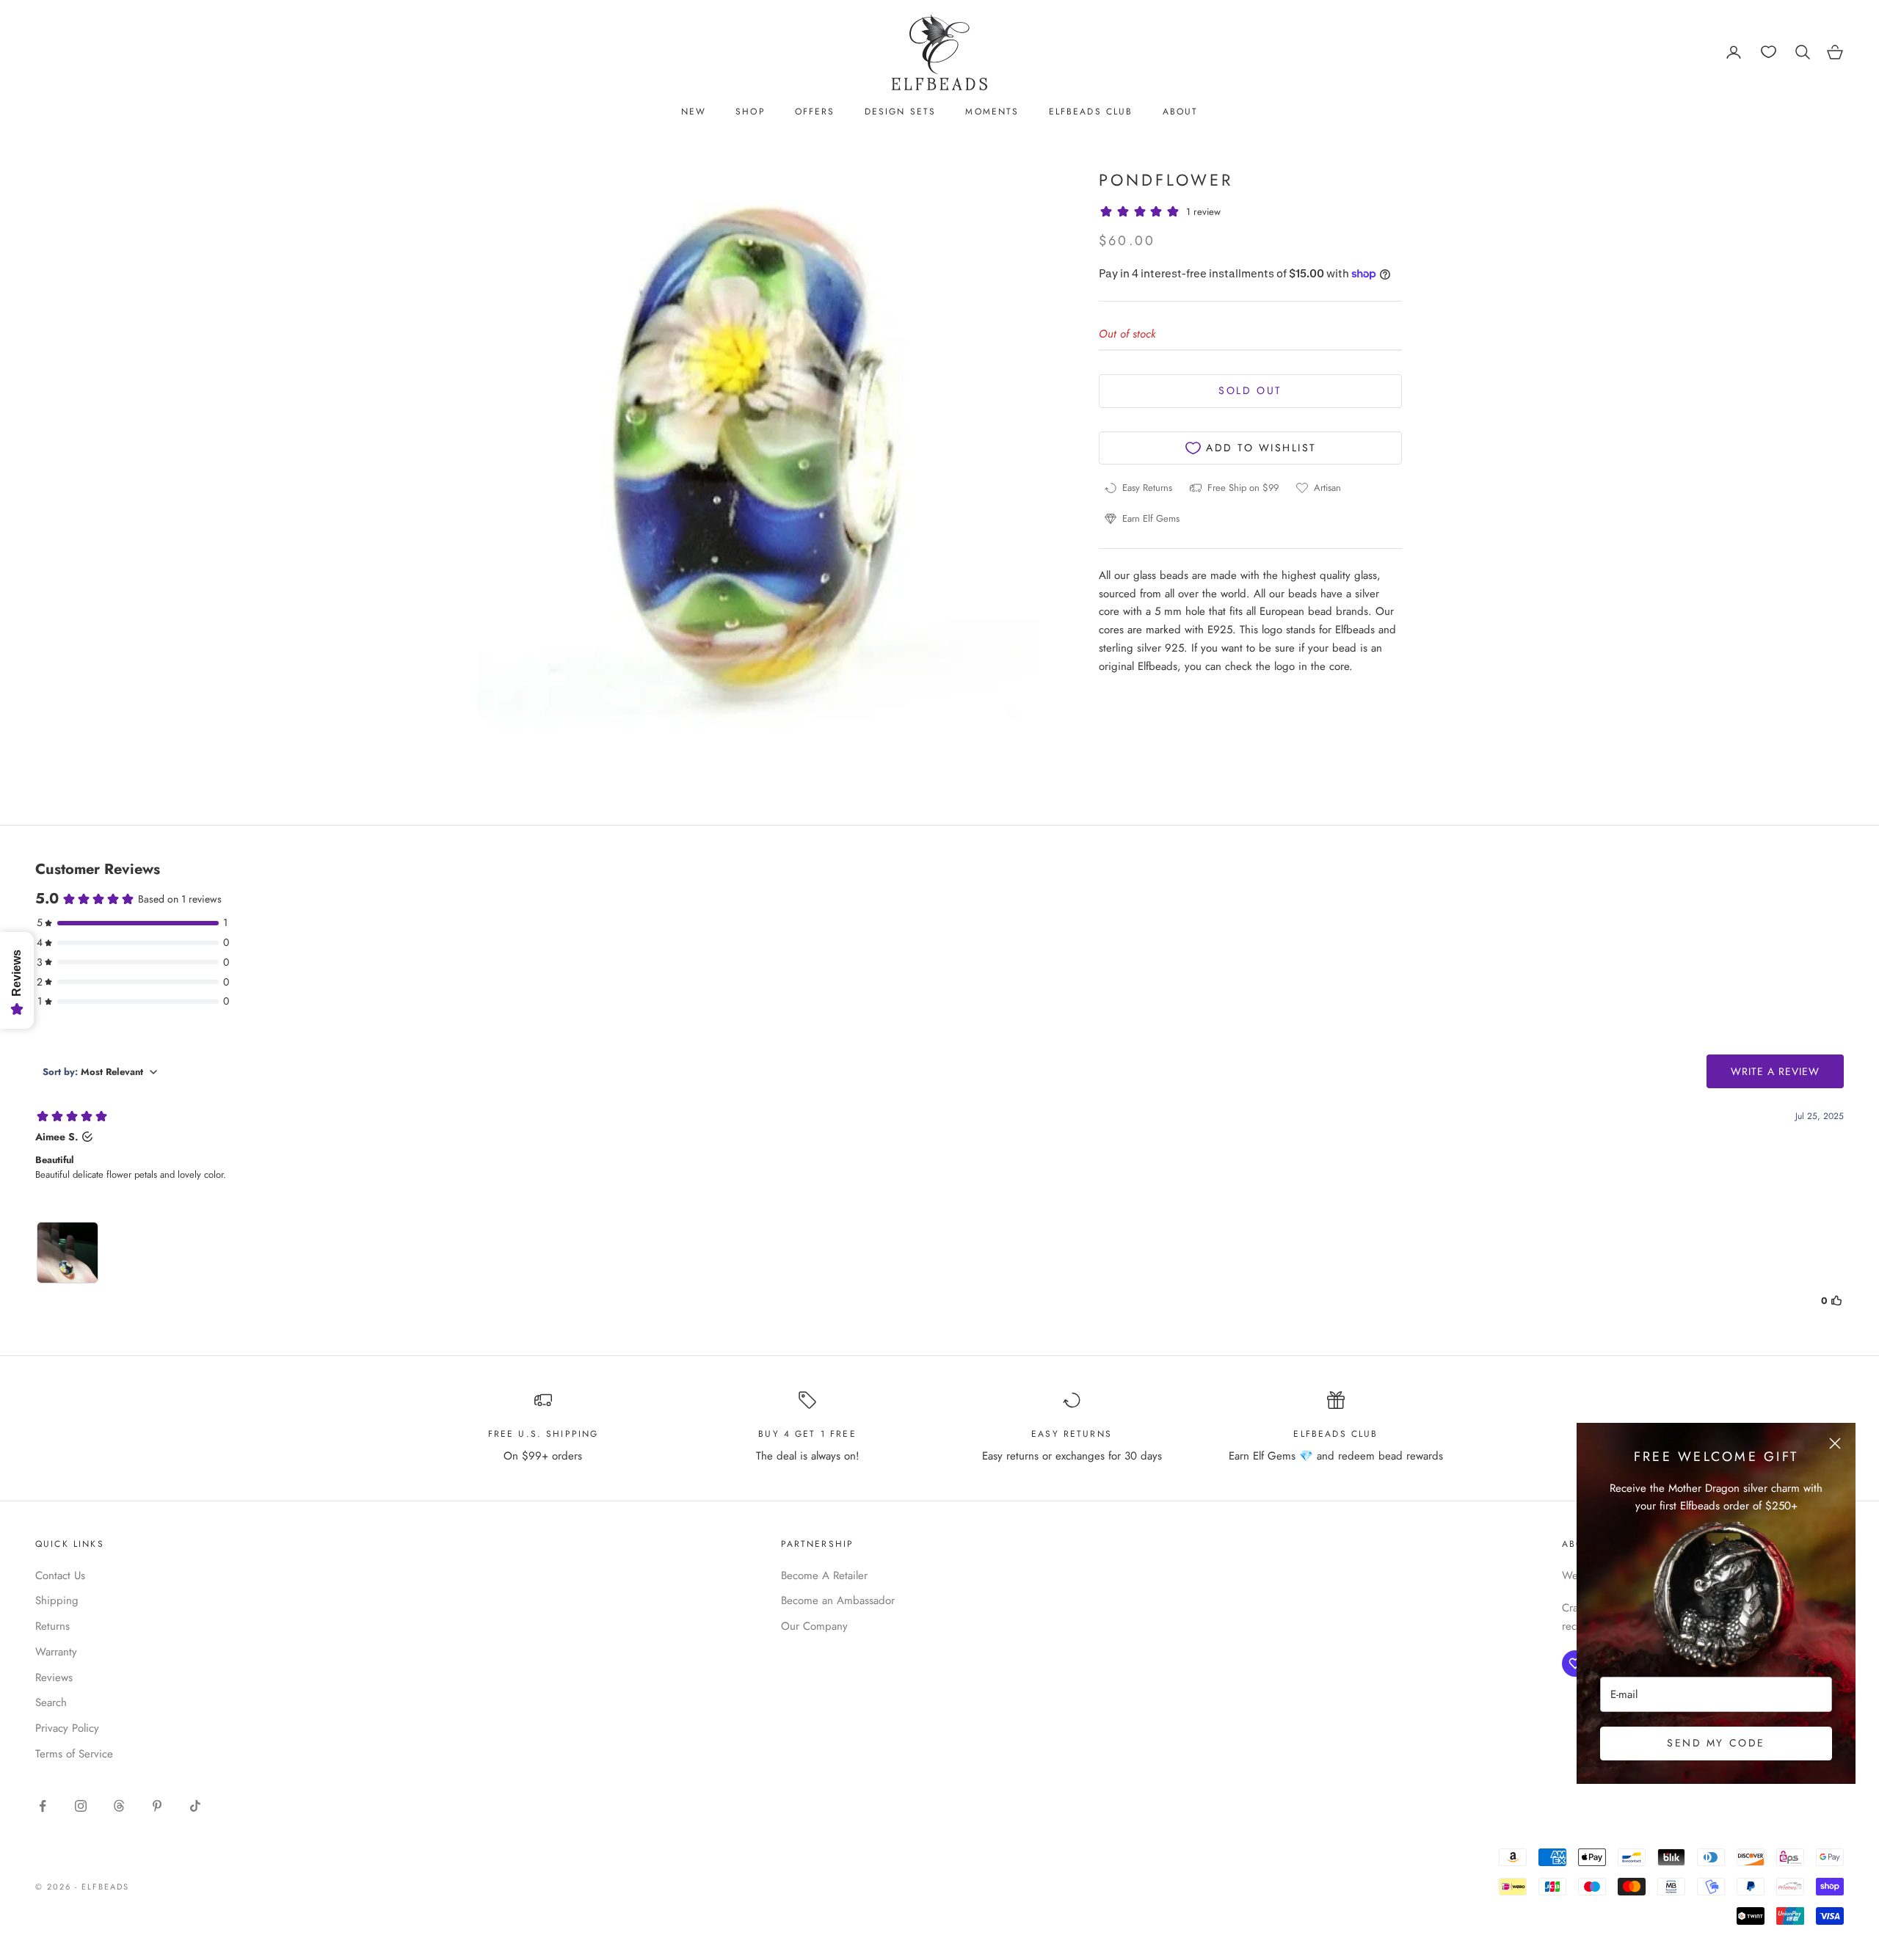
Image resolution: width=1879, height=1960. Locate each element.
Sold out (1250, 391)
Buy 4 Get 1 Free (807, 1434)
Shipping (57, 1600)
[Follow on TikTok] (195, 1806)
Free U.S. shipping (544, 1434)
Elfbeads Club (1091, 112)
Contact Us (60, 1575)
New (694, 112)
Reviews (54, 1677)
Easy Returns (1072, 1434)
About (1181, 112)
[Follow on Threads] (119, 1806)
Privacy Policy (67, 1728)
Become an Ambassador (838, 1600)
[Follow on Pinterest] (157, 1806)
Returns (52, 1626)
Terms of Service (74, 1754)
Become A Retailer (824, 1575)
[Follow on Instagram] (81, 1806)
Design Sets (901, 112)
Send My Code (1716, 1743)
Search (51, 1702)
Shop (750, 112)
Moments (992, 112)
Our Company (814, 1626)
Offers (815, 112)
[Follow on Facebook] (43, 1806)
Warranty (56, 1652)
